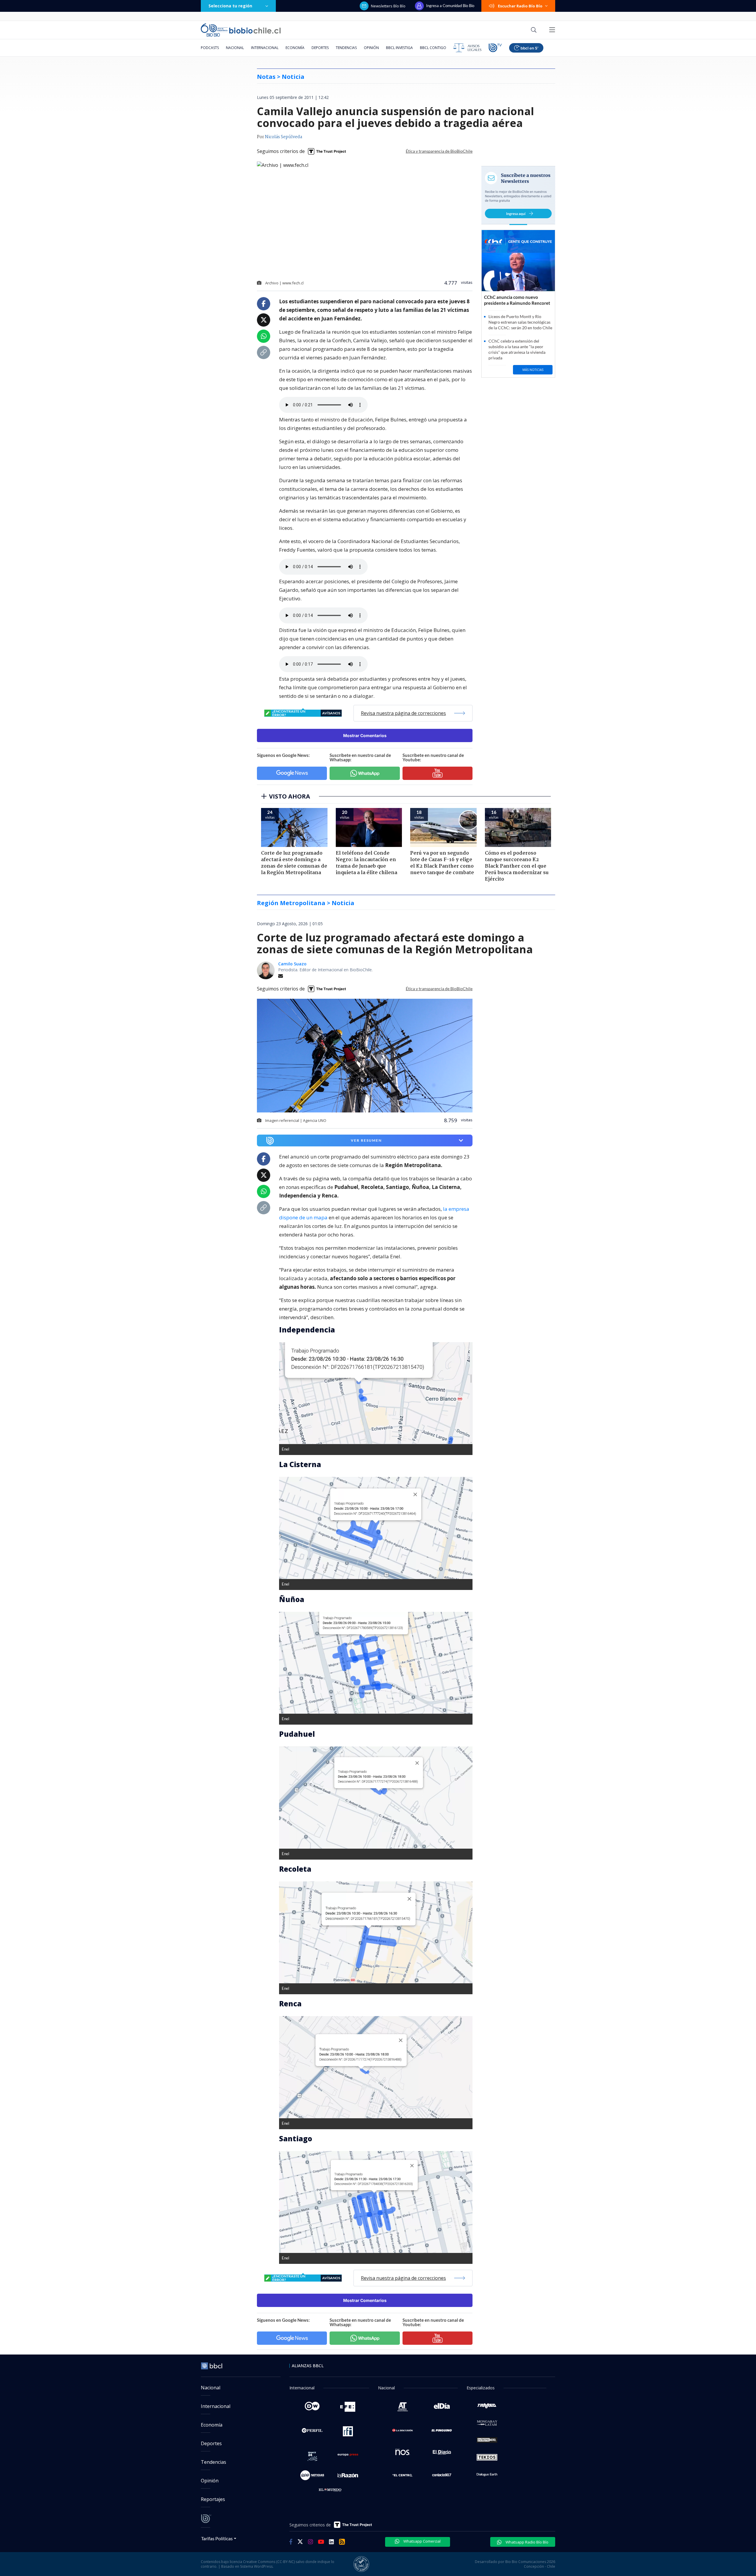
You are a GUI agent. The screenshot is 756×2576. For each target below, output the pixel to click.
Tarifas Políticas (217, 2538)
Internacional (265, 48)
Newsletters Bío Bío (388, 6)
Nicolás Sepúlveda (283, 137)
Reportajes (213, 2499)
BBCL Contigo (433, 48)
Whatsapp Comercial (422, 2541)
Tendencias (346, 48)
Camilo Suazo (292, 964)
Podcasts (210, 48)
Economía (295, 48)
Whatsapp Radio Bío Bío (527, 2542)
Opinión (371, 48)
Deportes (320, 48)
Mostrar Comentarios (365, 735)
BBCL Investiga (399, 48)
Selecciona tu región (230, 6)
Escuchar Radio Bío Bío (520, 6)
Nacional (235, 48)
